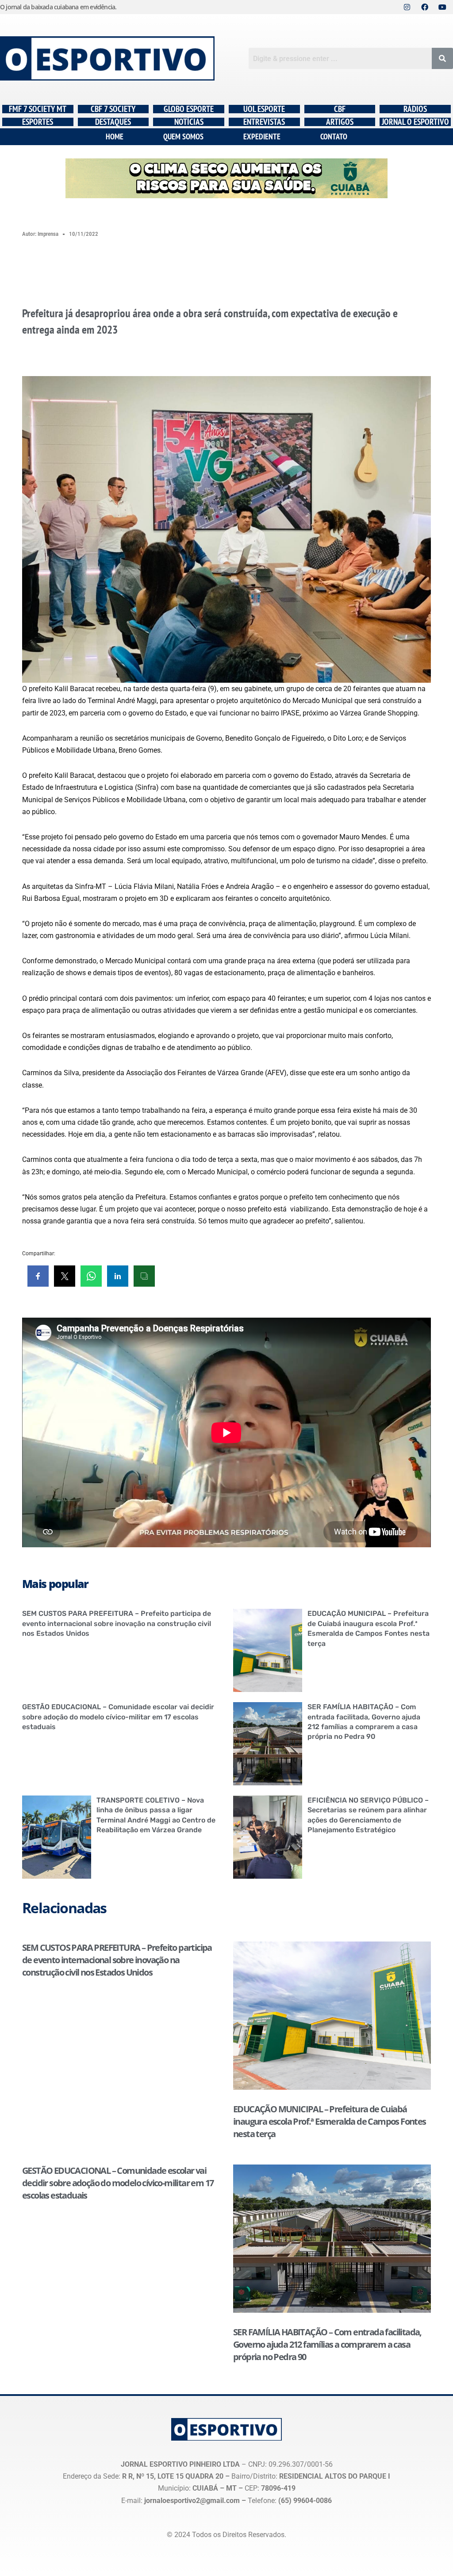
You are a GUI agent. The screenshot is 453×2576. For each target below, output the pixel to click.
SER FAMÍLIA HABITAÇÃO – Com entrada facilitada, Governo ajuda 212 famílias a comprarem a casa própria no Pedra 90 (327, 2344)
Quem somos (183, 136)
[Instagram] (407, 7)
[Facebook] (425, 7)
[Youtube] (442, 7)
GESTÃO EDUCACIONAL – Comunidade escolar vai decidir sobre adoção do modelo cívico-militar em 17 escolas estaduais (118, 1717)
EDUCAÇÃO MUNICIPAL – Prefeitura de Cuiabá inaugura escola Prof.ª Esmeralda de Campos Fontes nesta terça (330, 2121)
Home (115, 136)
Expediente (262, 136)
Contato (334, 136)
